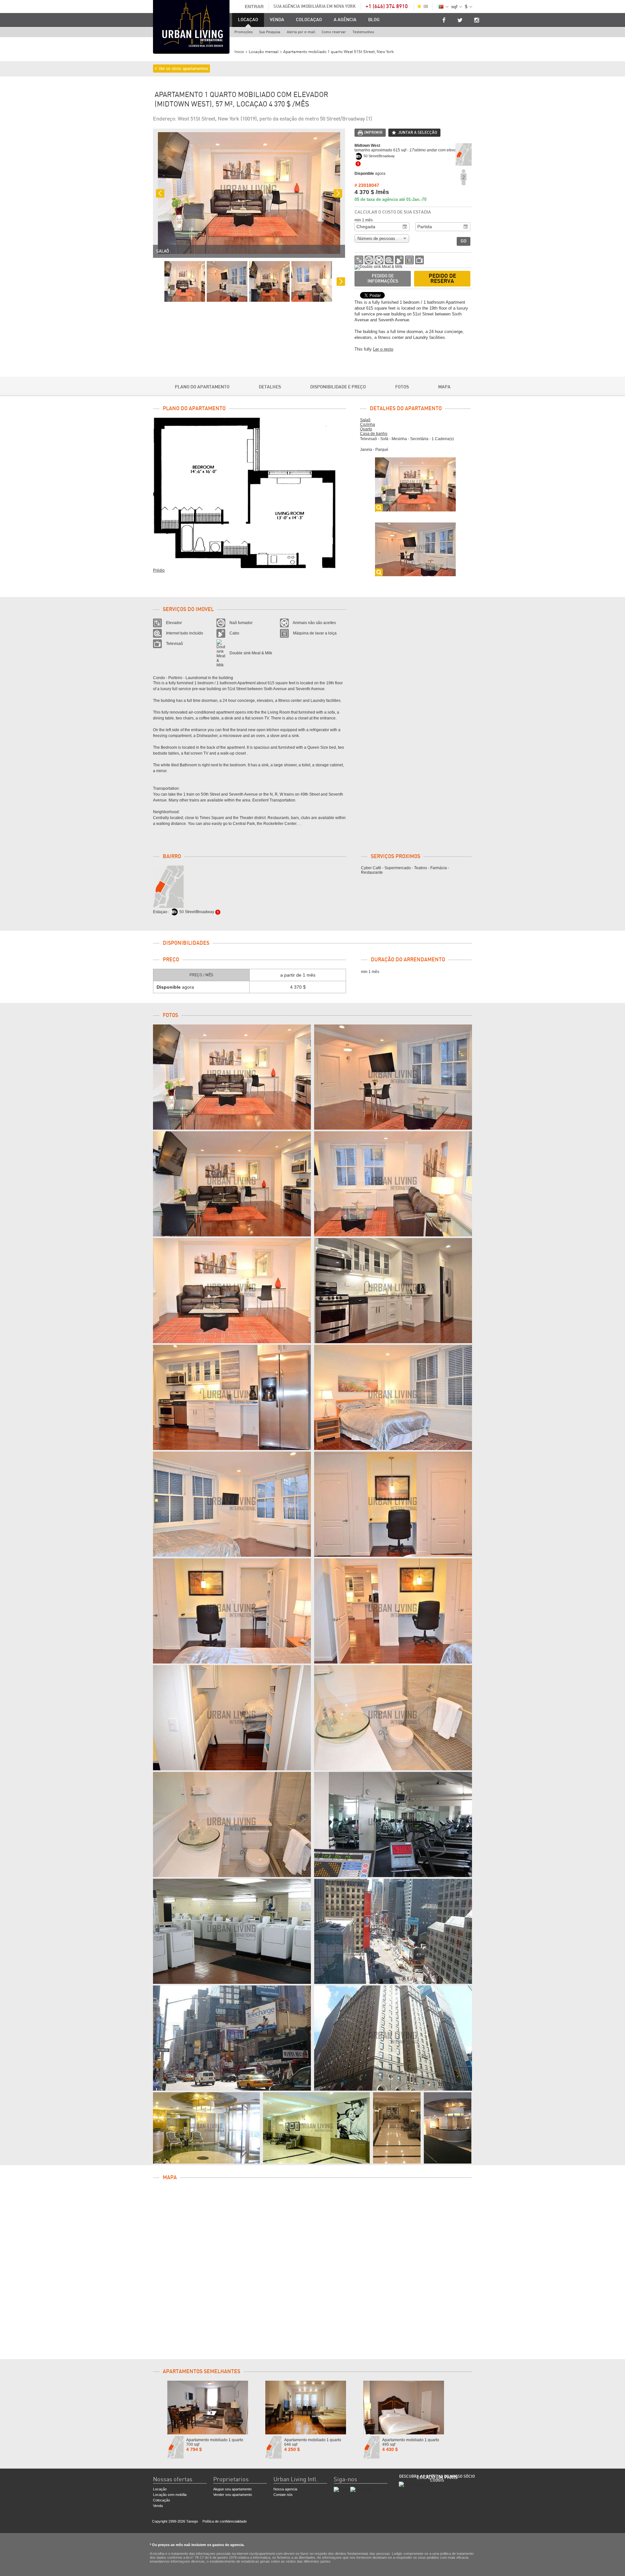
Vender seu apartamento (233, 2495)
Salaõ (365, 420)
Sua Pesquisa (270, 32)
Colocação (161, 2500)
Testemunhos (363, 32)
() (426, 7)
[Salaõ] (232, 1077)
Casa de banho (374, 434)
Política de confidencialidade (225, 2521)
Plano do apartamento (202, 387)
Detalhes (270, 387)
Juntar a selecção (418, 132)
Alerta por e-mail (301, 32)
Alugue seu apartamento (232, 2489)
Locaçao (248, 20)
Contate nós (283, 2495)
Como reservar (334, 32)
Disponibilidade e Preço (338, 387)
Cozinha (368, 425)
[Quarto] (393, 1397)
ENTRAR (254, 7)
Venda (277, 20)
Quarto (366, 429)
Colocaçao (309, 20)
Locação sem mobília (170, 2495)
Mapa (444, 387)
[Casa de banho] (393, 1718)
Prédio (159, 570)
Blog (374, 20)
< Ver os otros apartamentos (181, 69)
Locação (160, 2489)
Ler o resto (383, 349)
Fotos (402, 387)
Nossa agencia (285, 2489)
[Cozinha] (393, 1291)
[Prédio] (393, 1824)
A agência (345, 20)
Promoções (243, 32)
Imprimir (373, 132)
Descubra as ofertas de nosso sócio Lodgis (437, 2478)
